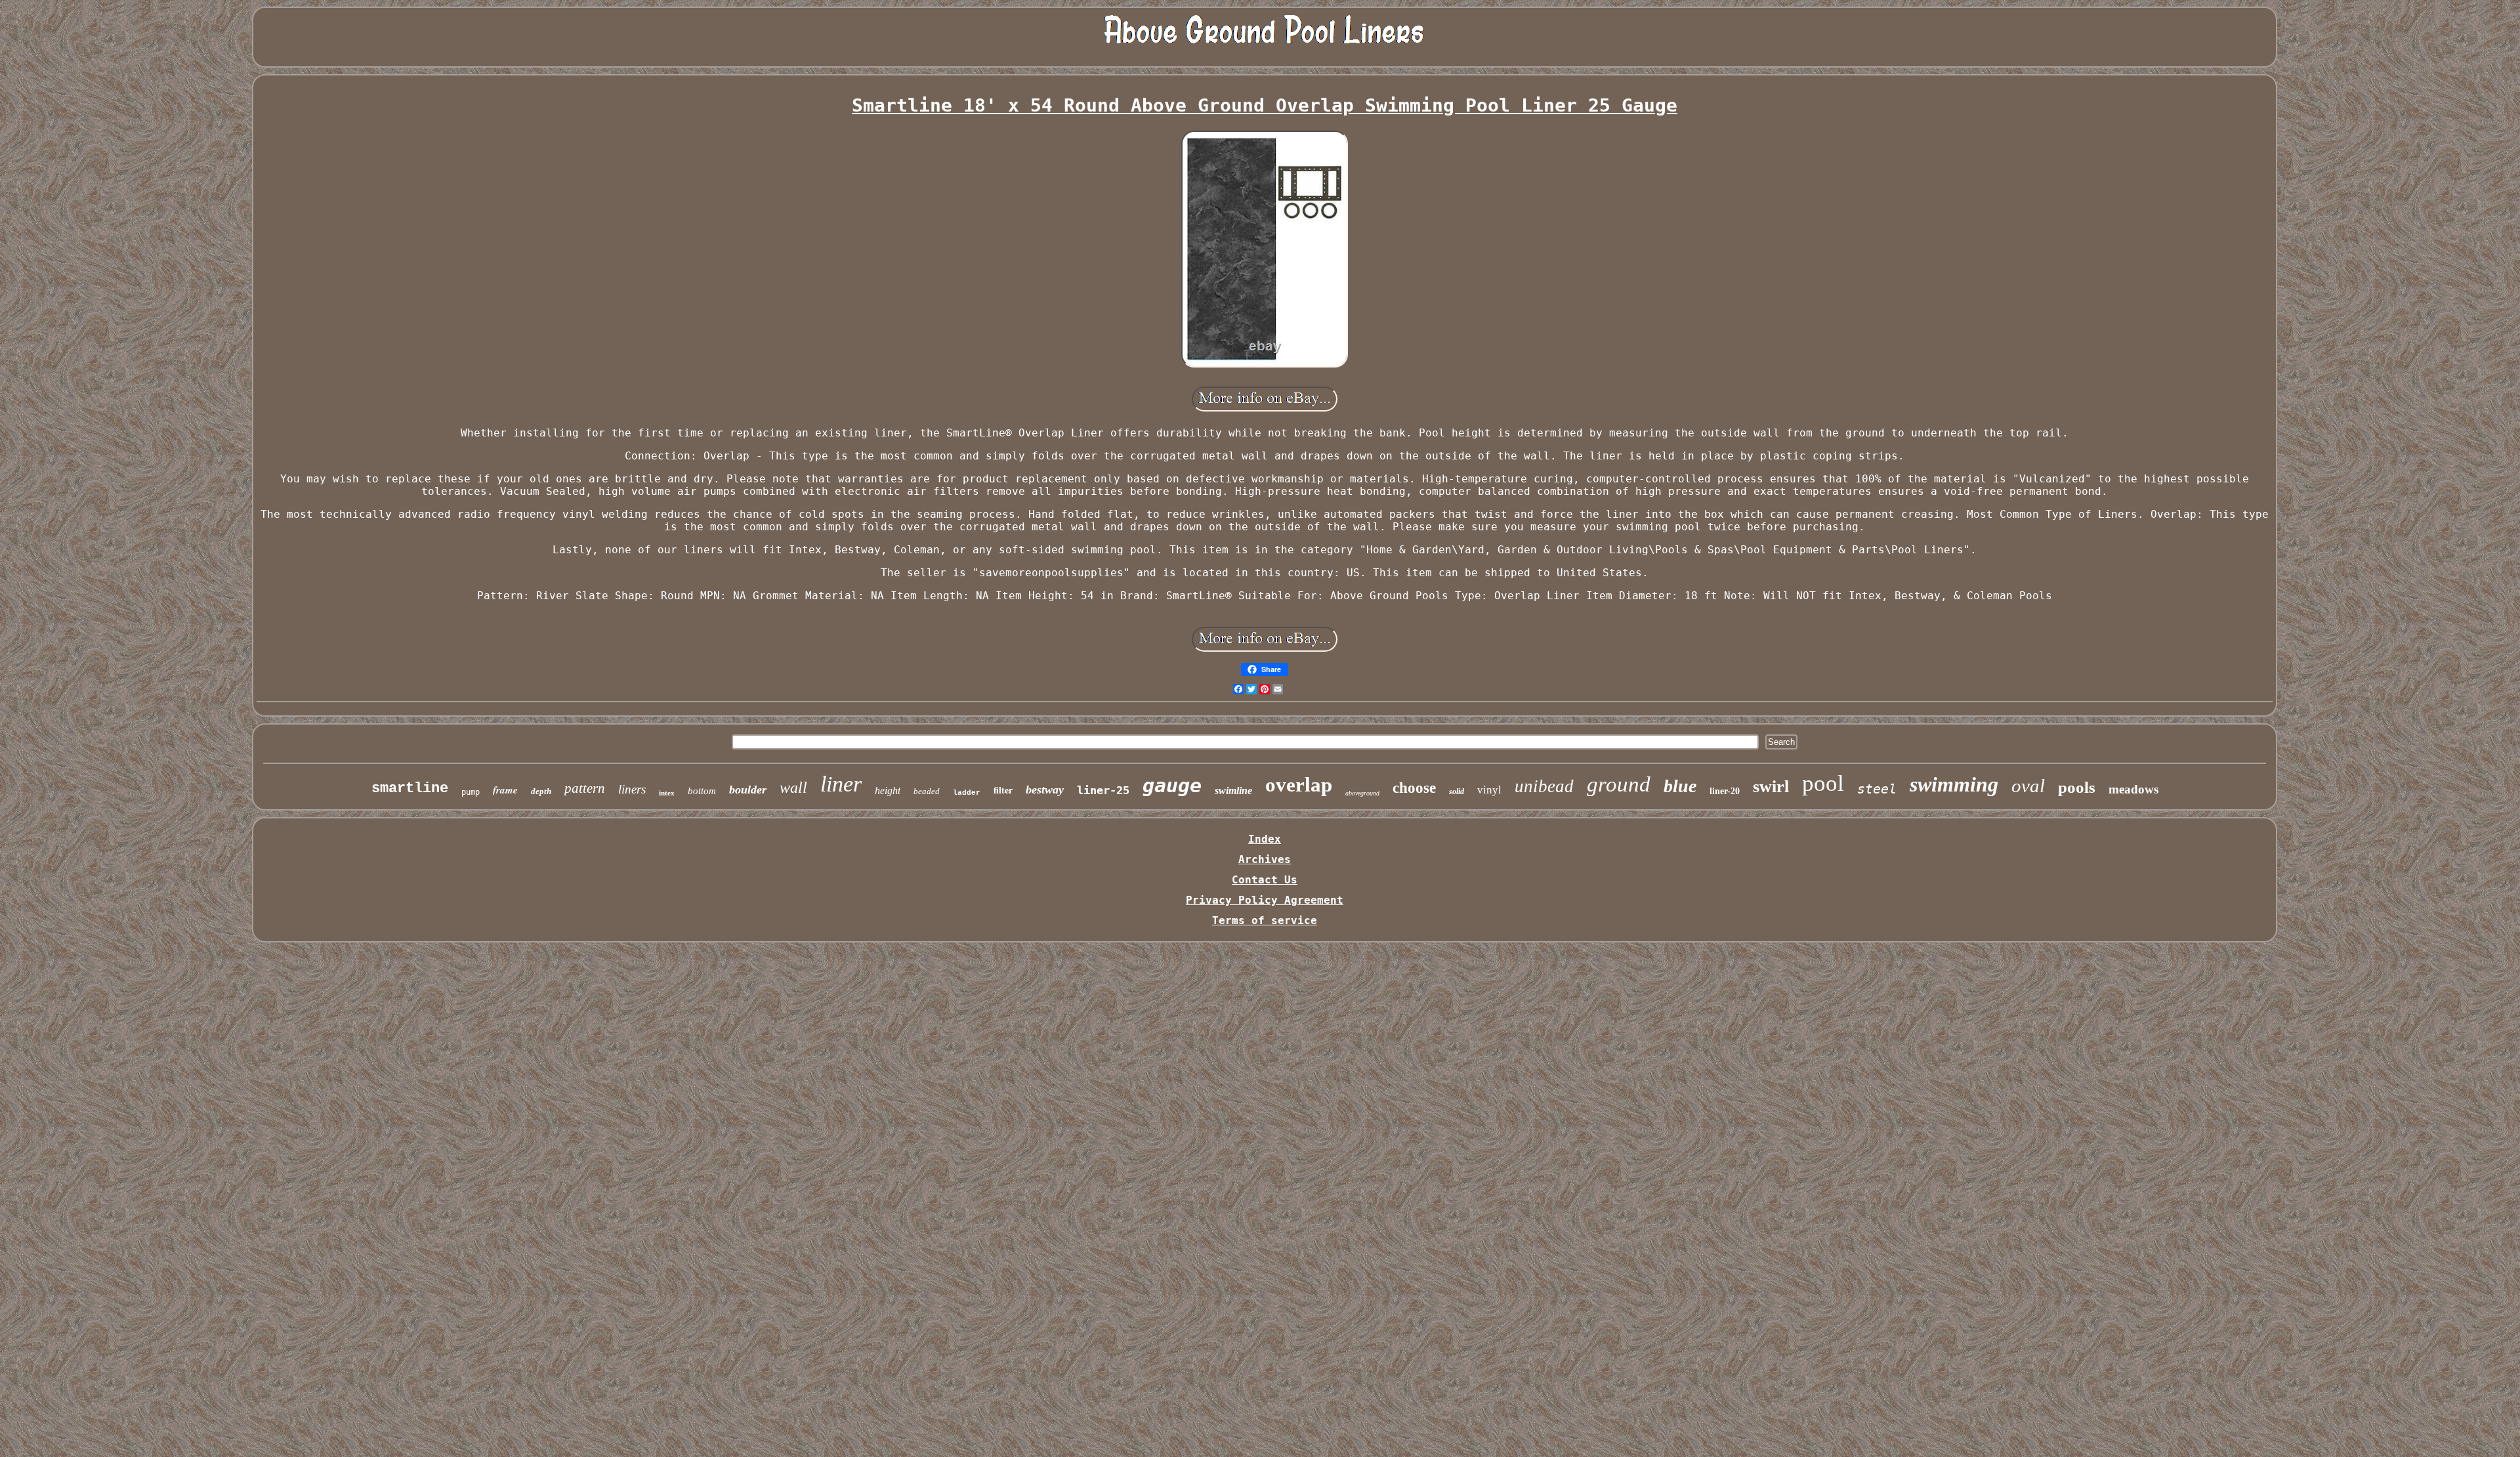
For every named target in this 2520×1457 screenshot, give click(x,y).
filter (1003, 790)
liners (632, 789)
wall (793, 788)
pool (1823, 783)
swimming (1954, 784)
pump (471, 792)
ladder (967, 793)
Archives (1265, 859)
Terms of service (1265, 920)
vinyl (1489, 790)
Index (1265, 839)
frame (505, 790)
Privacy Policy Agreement (1265, 900)
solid (1457, 792)
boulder (748, 790)
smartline (410, 789)
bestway (1045, 790)
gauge (1172, 785)
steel (1877, 789)
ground (1619, 784)
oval (2028, 786)
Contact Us (1265, 880)
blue (1680, 786)
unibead (1544, 786)
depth (541, 791)
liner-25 (1103, 790)
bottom (702, 791)
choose (1414, 788)
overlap (1299, 785)
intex (667, 793)
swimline (1233, 791)
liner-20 (1725, 791)
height (888, 791)
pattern (585, 788)
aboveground (1362, 793)
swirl (1771, 787)
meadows (2133, 789)
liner (841, 784)
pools (2077, 787)
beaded (927, 791)
